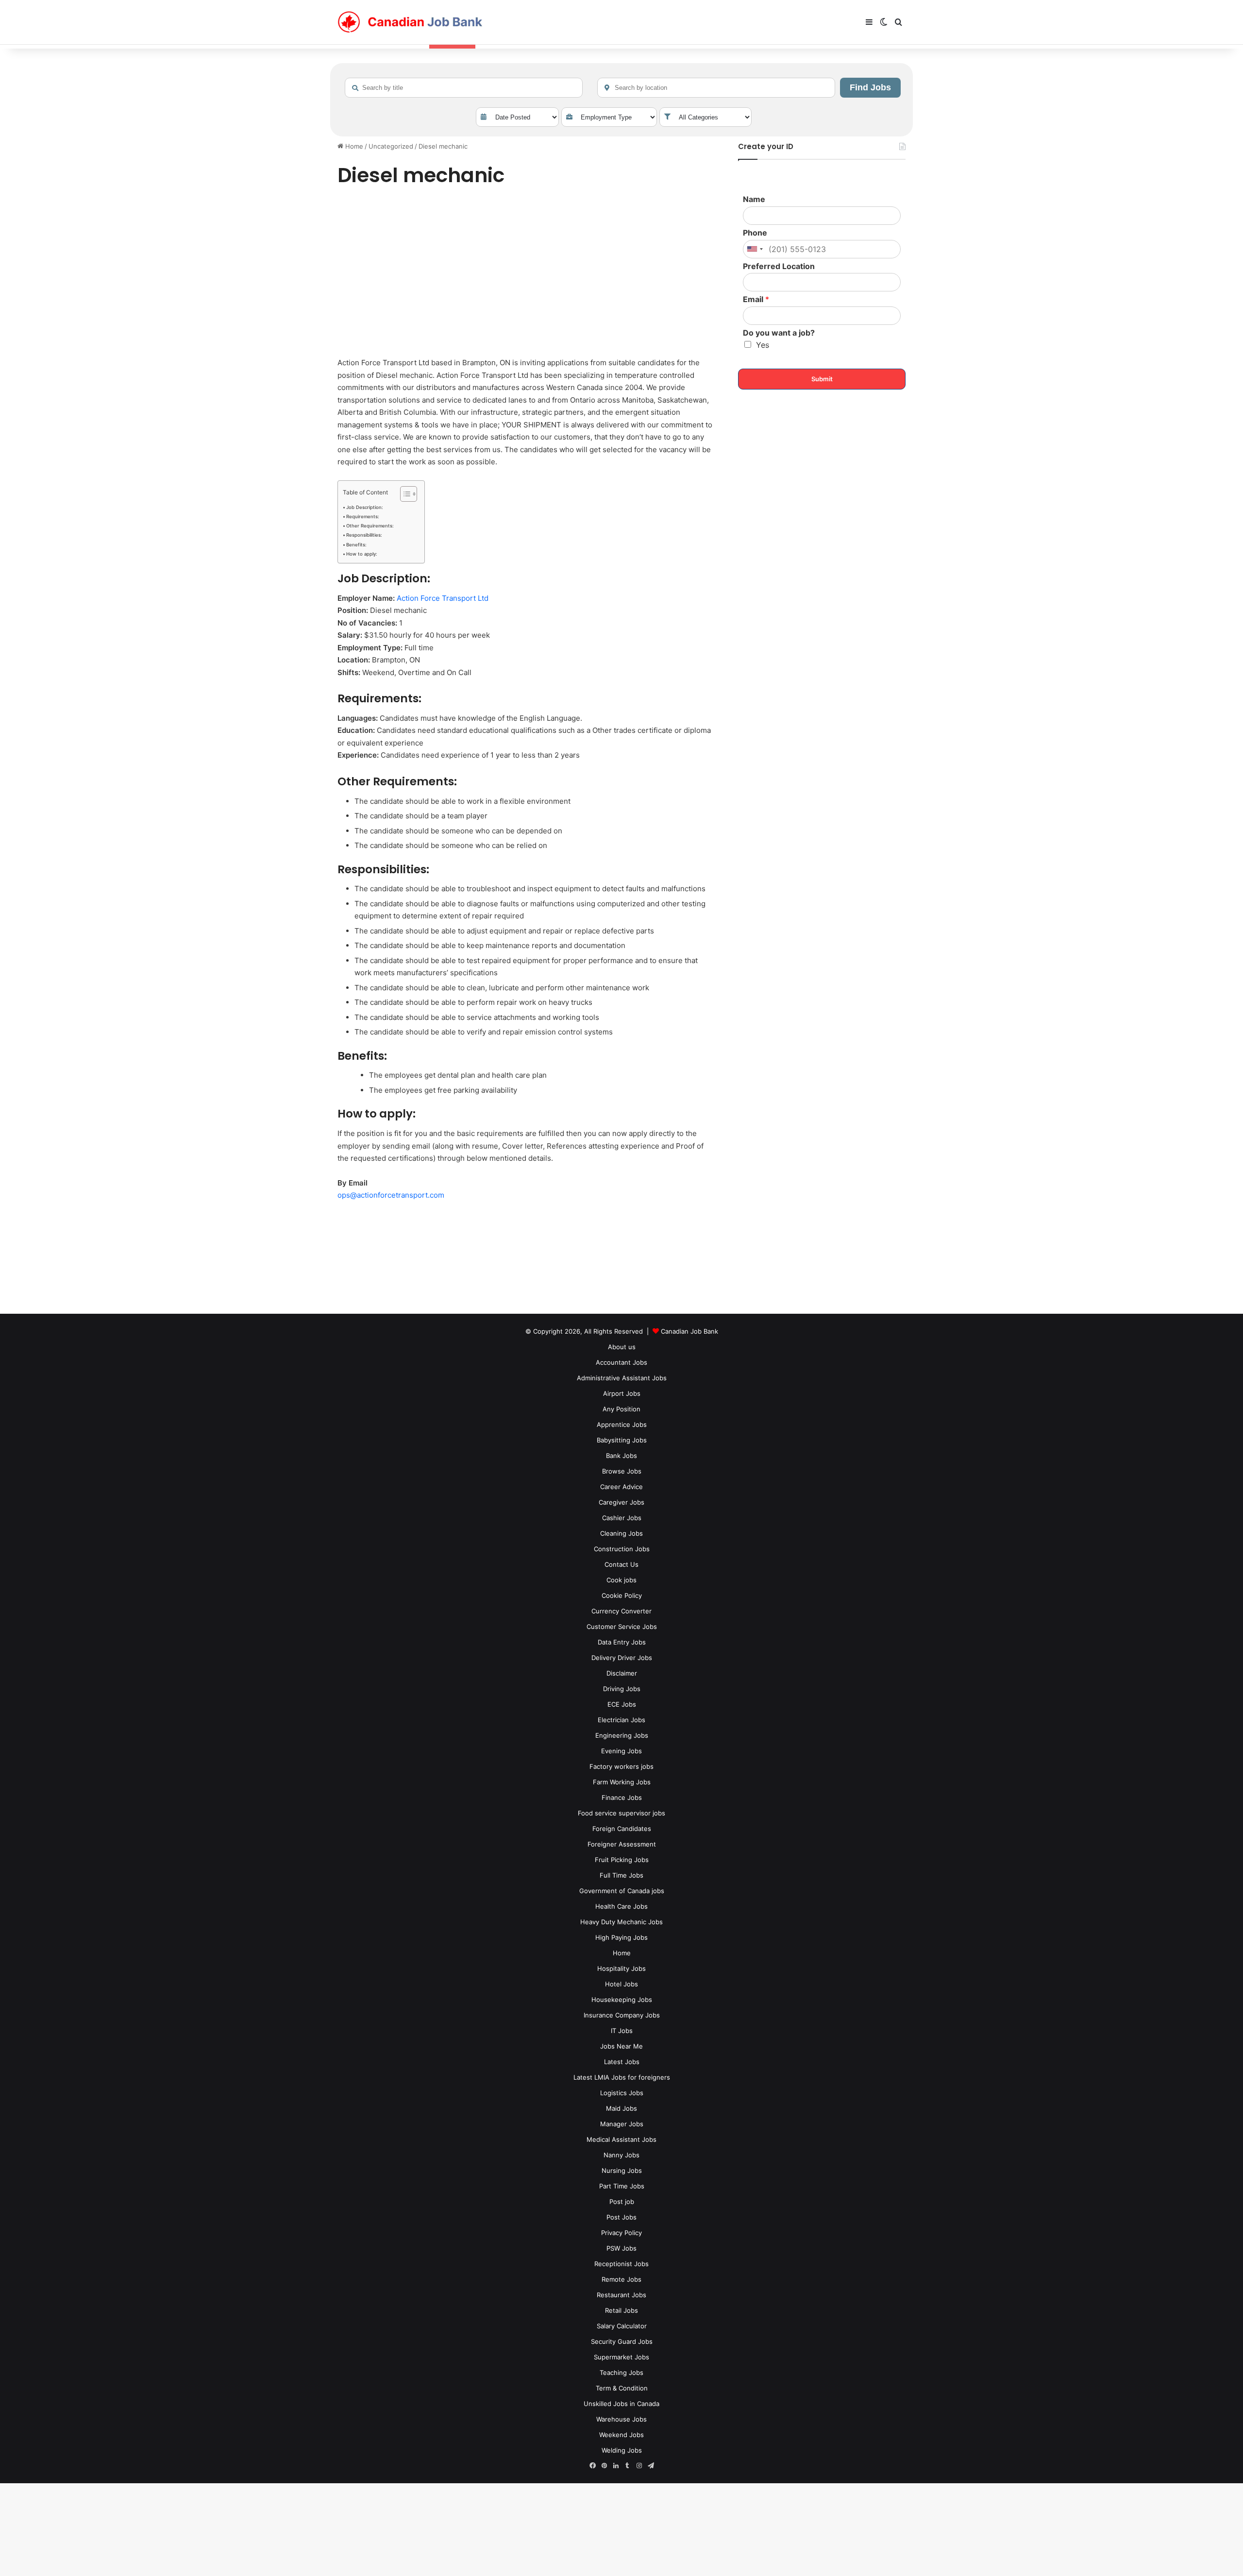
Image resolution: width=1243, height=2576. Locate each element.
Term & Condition (622, 2388)
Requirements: (363, 517)
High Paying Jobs (621, 1937)
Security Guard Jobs (622, 2341)
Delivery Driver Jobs (622, 1658)
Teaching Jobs (621, 2373)
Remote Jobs (621, 2279)
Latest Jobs (622, 2062)
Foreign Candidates (622, 1829)
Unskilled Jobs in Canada (621, 2404)
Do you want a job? (779, 333)
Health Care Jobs (621, 1906)
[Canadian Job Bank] (410, 22)
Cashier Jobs (622, 1518)
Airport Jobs (622, 1393)
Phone (755, 233)
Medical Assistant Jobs (621, 2139)
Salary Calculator (622, 2326)
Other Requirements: (370, 526)
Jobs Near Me (621, 2046)
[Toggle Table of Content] (404, 494)
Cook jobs (621, 1580)
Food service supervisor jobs (621, 1813)
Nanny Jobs (621, 2155)
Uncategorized (391, 146)
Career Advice (621, 1487)
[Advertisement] (527, 274)
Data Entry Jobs (622, 1642)
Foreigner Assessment (622, 1844)
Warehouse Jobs (621, 2419)
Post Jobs (621, 2217)
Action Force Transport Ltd (443, 598)
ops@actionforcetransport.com (391, 1195)
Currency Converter (621, 1611)
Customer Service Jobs (622, 1627)
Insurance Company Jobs (622, 2015)
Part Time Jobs (622, 2186)
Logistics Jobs (622, 2093)
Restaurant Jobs (621, 2295)
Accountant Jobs (621, 1362)
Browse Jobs (622, 1471)
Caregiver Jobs (621, 1502)
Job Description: (365, 507)
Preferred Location (779, 266)
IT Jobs (622, 2031)
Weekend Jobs (621, 2435)
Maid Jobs (621, 2108)
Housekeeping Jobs (622, 2000)
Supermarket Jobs (621, 2357)
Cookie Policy (622, 1595)
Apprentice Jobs (622, 1424)
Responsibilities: (364, 535)
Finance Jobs (622, 1797)
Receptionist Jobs (621, 2264)
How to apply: (362, 554)
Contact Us (621, 1564)
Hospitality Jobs (621, 1968)
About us (622, 1347)
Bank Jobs (621, 1456)
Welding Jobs (622, 2450)
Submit (822, 379)
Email (756, 299)
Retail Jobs (621, 2310)
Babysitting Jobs (622, 1440)
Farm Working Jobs (622, 1782)
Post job (622, 2202)
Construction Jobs (622, 1549)
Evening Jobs (621, 1751)
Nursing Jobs (622, 2170)
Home (353, 146)
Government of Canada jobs (622, 1891)
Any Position (621, 1409)
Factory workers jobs (621, 1766)
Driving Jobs (622, 1689)
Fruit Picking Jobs (622, 1860)
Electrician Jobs (621, 1720)
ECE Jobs (622, 1704)
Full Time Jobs (621, 1875)
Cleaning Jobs (621, 1533)
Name (754, 199)
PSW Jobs (621, 2248)
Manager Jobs (622, 2124)
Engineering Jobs (622, 1735)
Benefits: (356, 545)
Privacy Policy (621, 2233)
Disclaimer (622, 1673)
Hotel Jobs (621, 1984)
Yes (763, 345)
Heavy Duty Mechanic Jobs (621, 1922)
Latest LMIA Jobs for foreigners (622, 2077)
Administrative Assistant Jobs (622, 1378)
